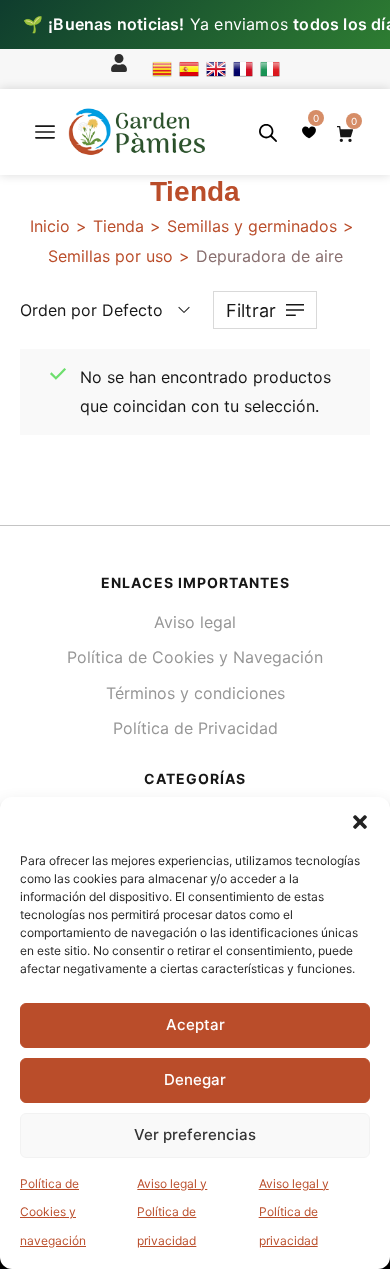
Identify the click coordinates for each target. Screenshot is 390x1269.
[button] (360, 822)
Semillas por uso (110, 256)
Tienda (118, 226)
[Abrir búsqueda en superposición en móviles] (268, 132)
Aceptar (195, 1024)
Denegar (195, 1079)
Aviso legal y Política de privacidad (172, 1212)
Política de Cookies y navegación (53, 1212)
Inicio (50, 226)
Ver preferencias (195, 1134)
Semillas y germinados (252, 226)
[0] (309, 132)
